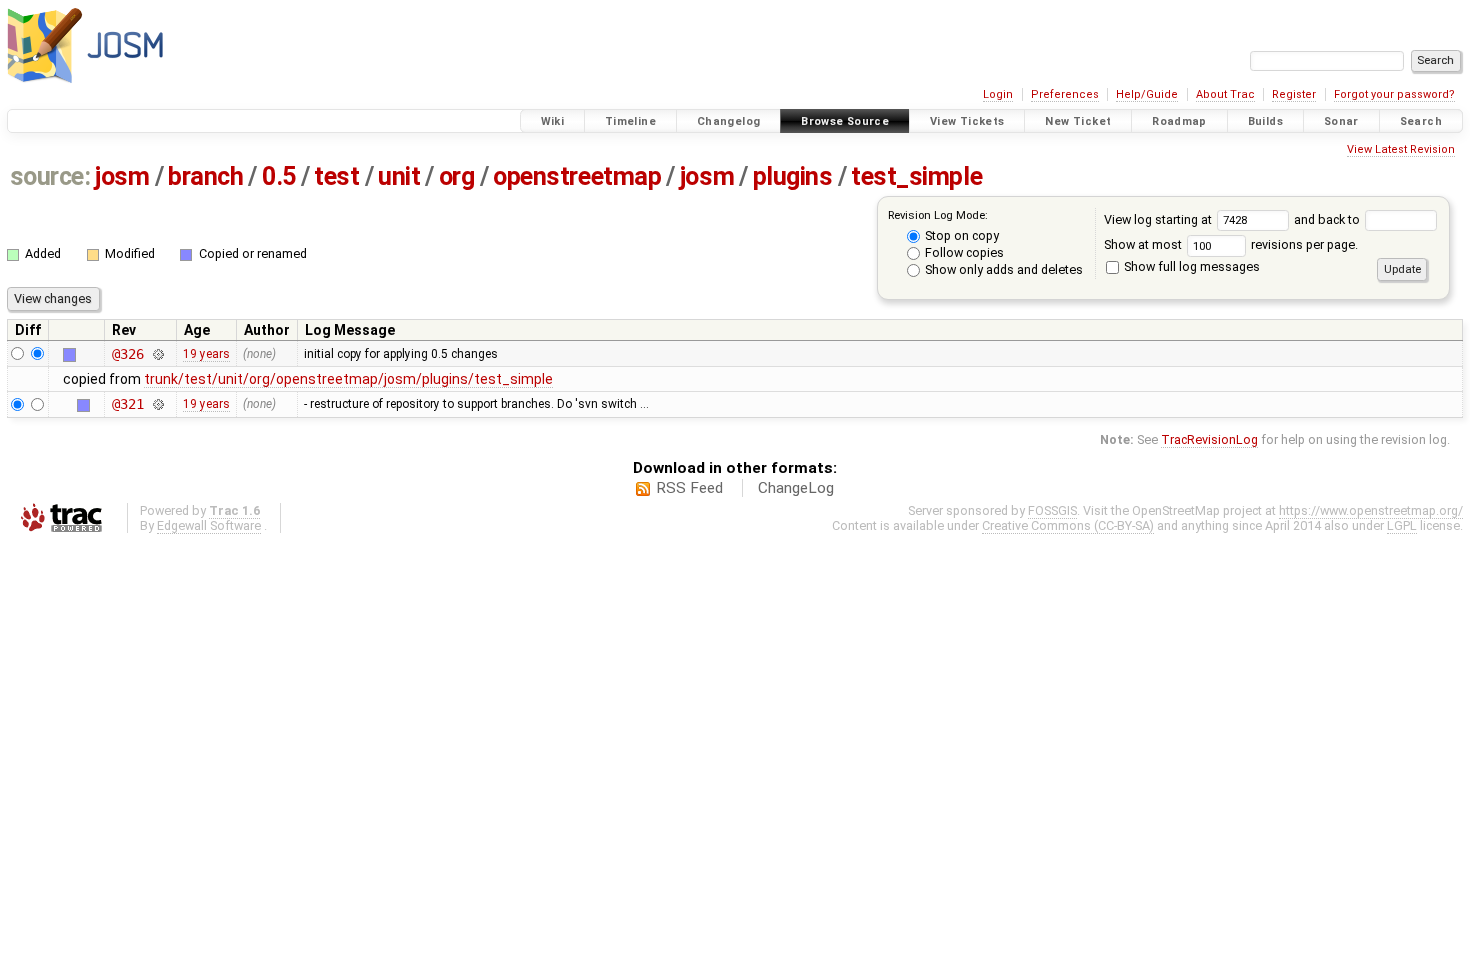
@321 (127, 404)
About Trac (1225, 94)
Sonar (1341, 121)
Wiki (553, 121)
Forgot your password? (1394, 94)
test (336, 176)
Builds (1265, 121)
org (457, 176)
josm (122, 176)
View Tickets (967, 121)
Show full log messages (1190, 266)
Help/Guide (1147, 94)
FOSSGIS (1052, 510)
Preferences (1065, 94)
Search (1421, 121)
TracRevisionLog (1209, 439)
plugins (793, 176)
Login (998, 94)
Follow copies (963, 252)
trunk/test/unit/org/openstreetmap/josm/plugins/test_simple (348, 379)
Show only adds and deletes (1002, 269)
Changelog (728, 121)
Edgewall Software (209, 525)
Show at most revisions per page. (1231, 244)
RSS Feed (689, 488)
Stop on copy (960, 235)
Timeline (630, 121)
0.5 (279, 176)
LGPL (1402, 525)
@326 (127, 354)
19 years (206, 354)
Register (1294, 94)
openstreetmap (577, 176)
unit (399, 176)
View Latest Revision (1401, 149)
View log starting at (1159, 219)
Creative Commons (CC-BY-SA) (1068, 525)
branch (205, 176)
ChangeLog (796, 488)
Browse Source (845, 121)
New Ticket (1078, 121)
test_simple (916, 176)
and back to (1328, 219)
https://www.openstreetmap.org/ (1371, 510)
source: (50, 176)
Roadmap (1179, 121)
